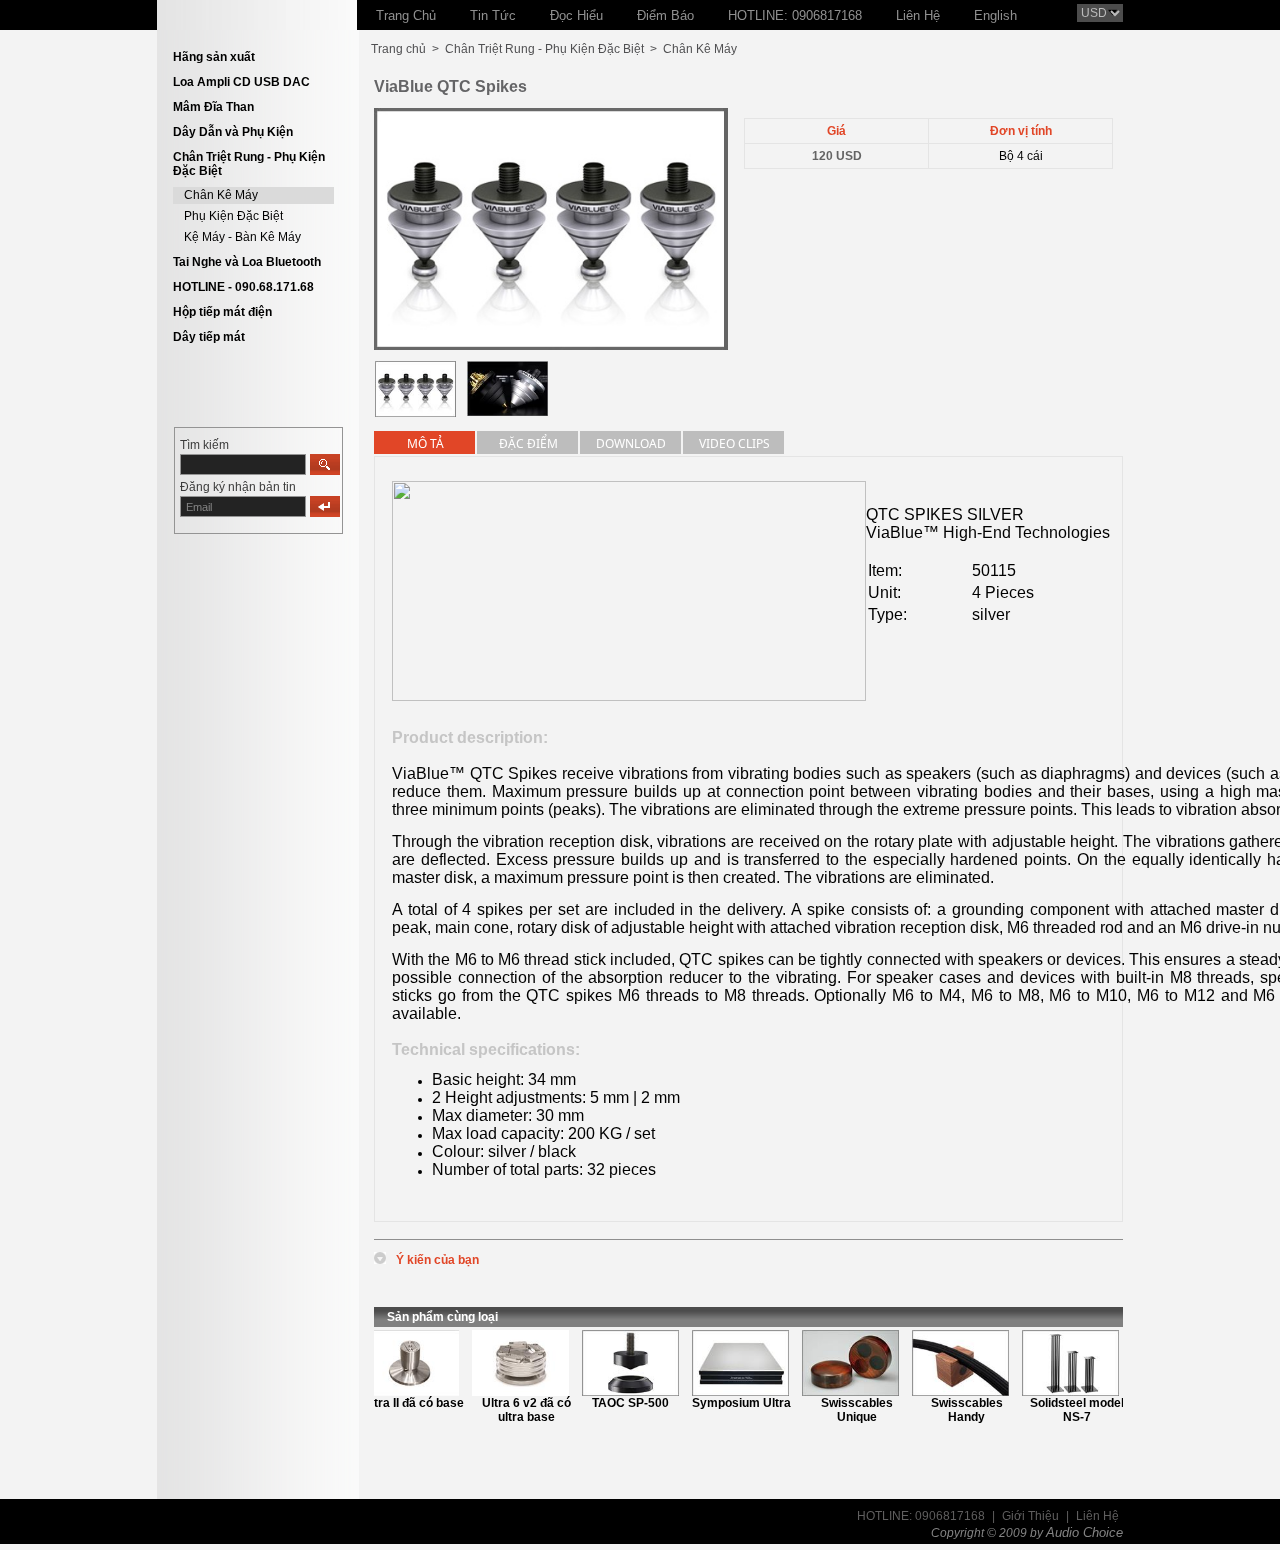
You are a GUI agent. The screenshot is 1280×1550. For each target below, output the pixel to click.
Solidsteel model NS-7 (1062, 1410)
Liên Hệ (1097, 1516)
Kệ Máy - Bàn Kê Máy (242, 237)
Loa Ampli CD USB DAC (241, 82)
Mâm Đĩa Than (213, 107)
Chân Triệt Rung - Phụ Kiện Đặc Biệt (544, 49)
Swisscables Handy (952, 1410)
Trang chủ (398, 49)
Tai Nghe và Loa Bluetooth (247, 262)
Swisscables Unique (842, 1410)
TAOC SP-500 (615, 1403)
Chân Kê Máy (221, 195)
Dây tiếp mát (209, 337)
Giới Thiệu (1030, 1516)
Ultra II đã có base (398, 1403)
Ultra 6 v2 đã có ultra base (512, 1410)
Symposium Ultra (726, 1403)
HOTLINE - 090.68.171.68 (243, 287)
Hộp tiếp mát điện (222, 312)
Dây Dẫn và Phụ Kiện (233, 132)
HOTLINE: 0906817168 (921, 1516)
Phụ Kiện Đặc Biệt (233, 216)
